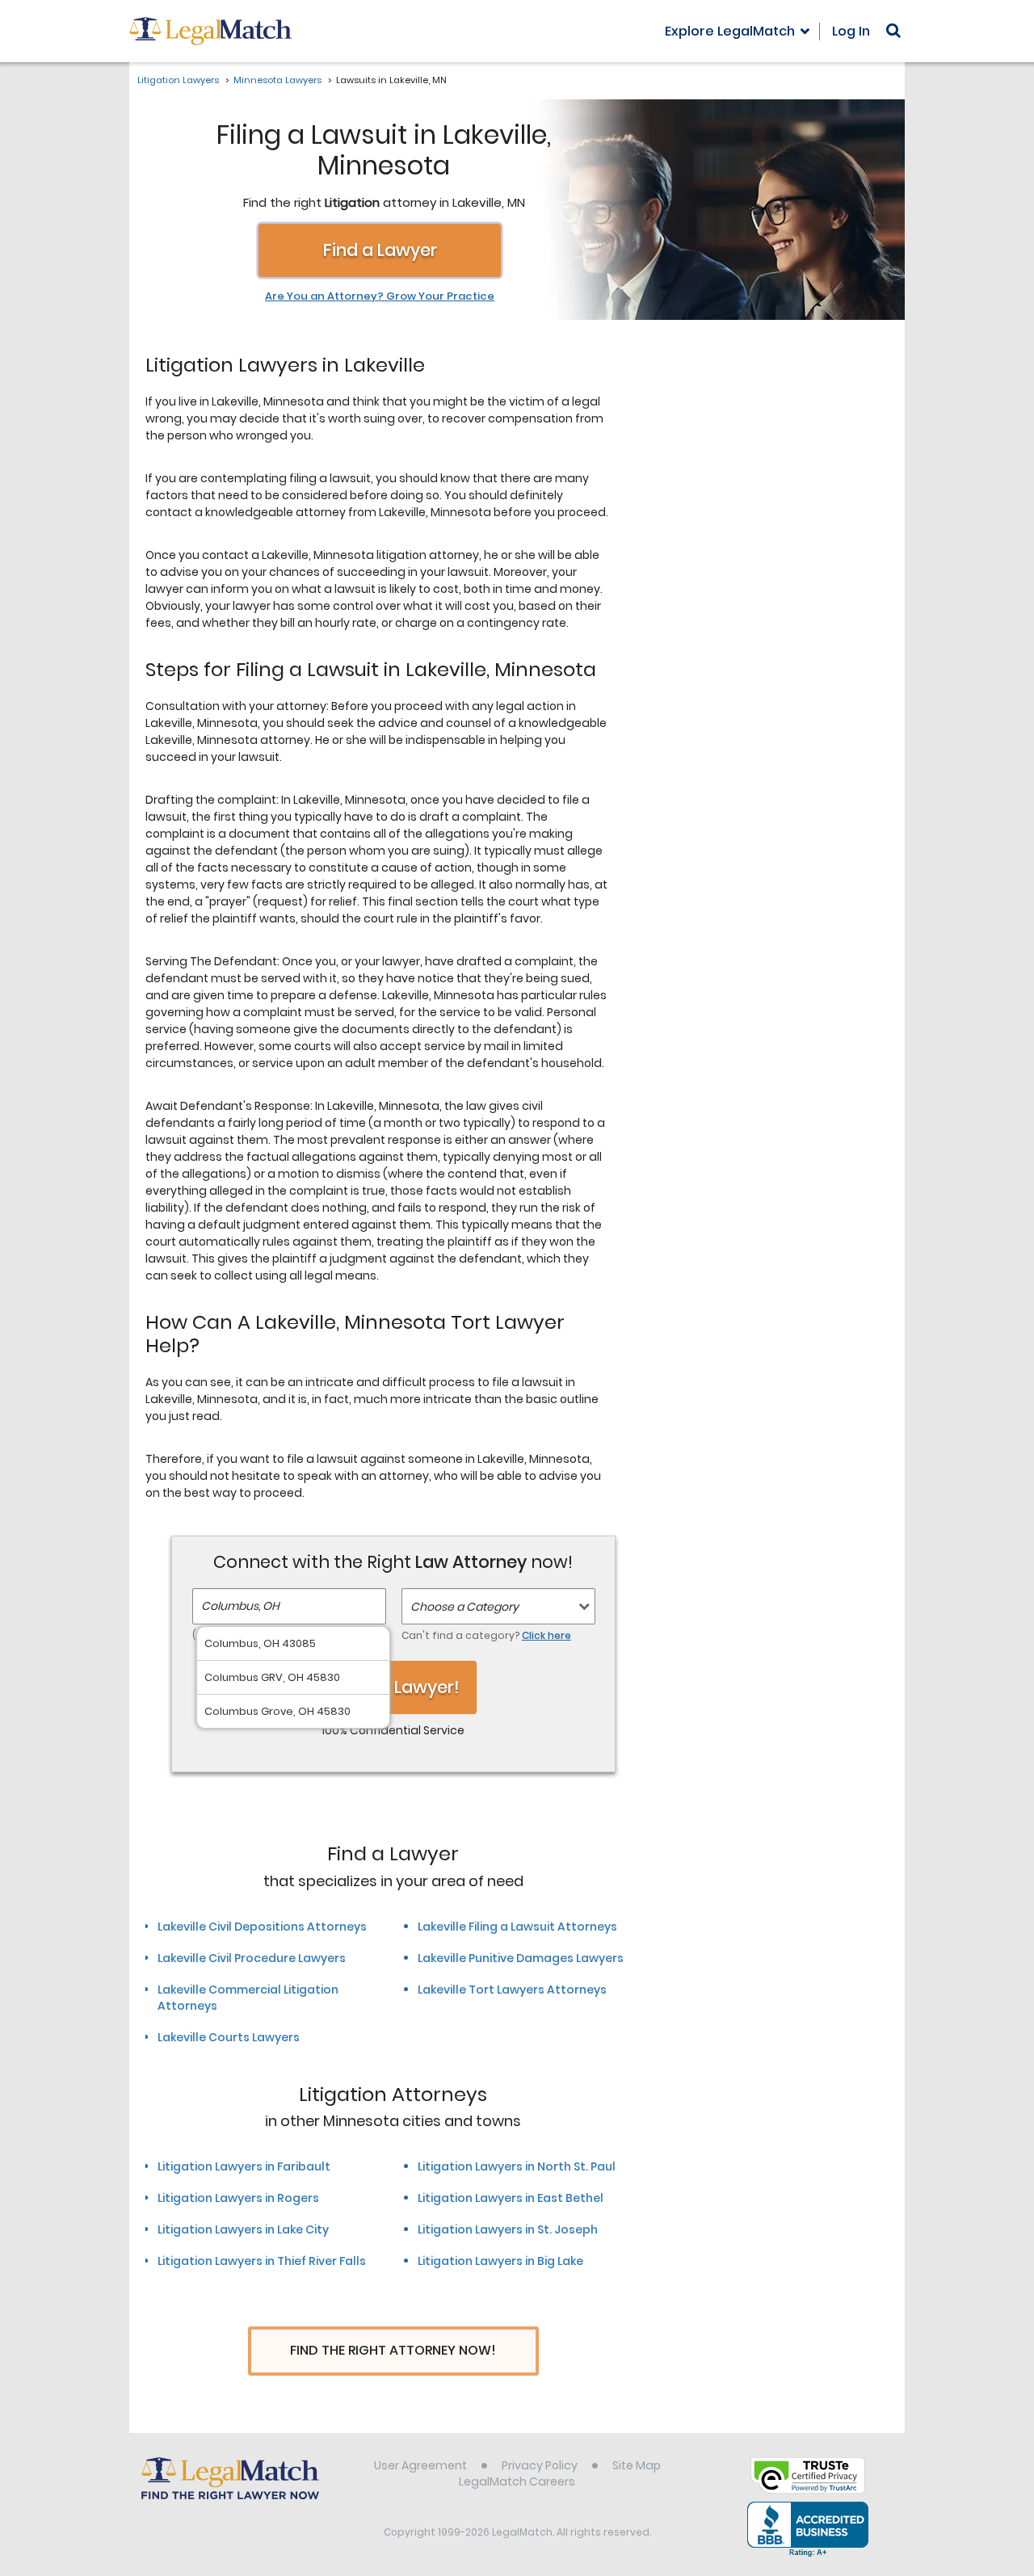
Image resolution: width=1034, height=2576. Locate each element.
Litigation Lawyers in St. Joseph (508, 2229)
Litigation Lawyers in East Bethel (511, 2198)
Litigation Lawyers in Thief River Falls (262, 2261)
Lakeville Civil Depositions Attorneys (262, 1927)
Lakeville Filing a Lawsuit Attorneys (517, 1927)
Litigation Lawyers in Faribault (244, 2166)
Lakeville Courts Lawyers (229, 2037)
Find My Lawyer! (393, 1687)
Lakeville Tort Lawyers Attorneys (512, 1990)
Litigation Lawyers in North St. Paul (517, 2166)
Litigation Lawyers (178, 80)
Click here (546, 1635)
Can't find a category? (486, 1635)
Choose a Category (464, 1607)
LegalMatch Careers (517, 2481)
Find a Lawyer (380, 250)
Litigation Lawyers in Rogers (238, 2198)
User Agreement (420, 2465)
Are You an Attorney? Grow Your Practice (380, 296)
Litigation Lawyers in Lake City (243, 2229)
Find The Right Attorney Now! (393, 2350)
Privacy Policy (540, 2465)
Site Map (637, 2465)
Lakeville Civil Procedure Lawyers (252, 1958)
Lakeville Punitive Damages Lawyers (521, 1958)
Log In (851, 31)
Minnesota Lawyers (277, 80)
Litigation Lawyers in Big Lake (500, 2261)
